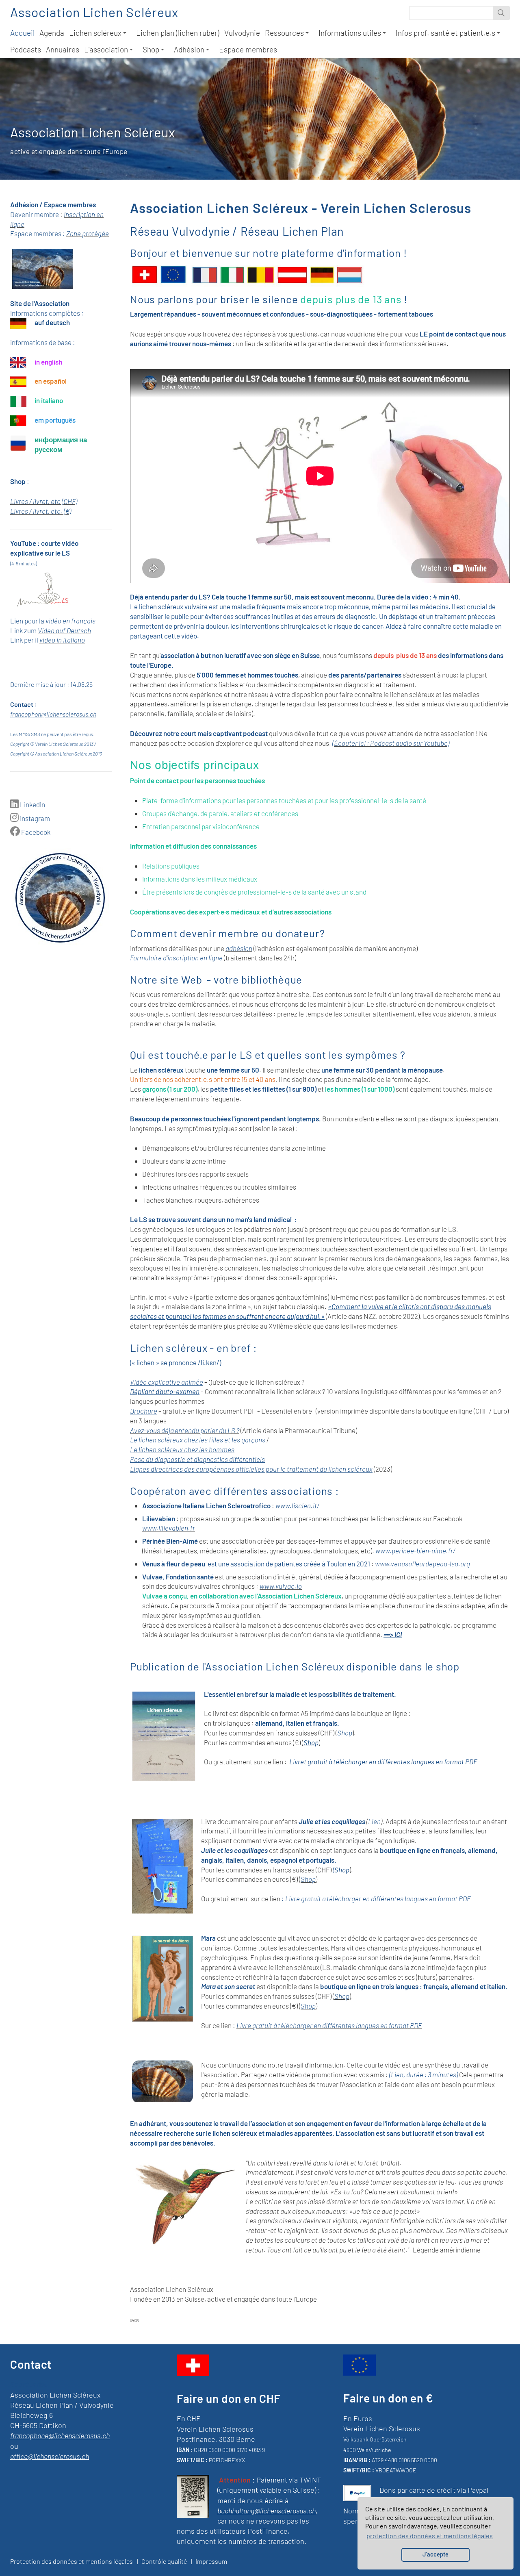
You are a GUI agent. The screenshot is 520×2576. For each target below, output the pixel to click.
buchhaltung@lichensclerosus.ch (266, 2511)
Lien (374, 1821)
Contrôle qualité (164, 2561)
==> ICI (393, 1634)
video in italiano (62, 640)
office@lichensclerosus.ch (50, 2456)
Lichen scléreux (95, 33)
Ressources (284, 33)
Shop (151, 49)
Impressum (211, 2561)
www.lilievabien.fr (169, 1528)
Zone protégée (88, 233)
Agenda (52, 33)
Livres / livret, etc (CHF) (44, 501)
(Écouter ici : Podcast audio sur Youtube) (391, 743)
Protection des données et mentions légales (71, 2561)
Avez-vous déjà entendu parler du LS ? (185, 1430)
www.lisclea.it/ (297, 1505)
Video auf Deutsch (64, 630)
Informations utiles (350, 33)
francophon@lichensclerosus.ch (53, 714)
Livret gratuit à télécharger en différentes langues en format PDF (383, 1761)
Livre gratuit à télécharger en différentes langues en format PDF (378, 1898)
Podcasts (26, 49)
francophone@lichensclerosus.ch (60, 2435)
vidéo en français (70, 621)
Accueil (22, 33)
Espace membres (248, 49)
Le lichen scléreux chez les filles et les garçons (198, 1440)
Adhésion (189, 49)
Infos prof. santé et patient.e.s (445, 33)
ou (14, 2446)
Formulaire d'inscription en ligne (176, 958)
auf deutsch (52, 322)
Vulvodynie (242, 33)
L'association (106, 49)
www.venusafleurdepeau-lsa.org (422, 1564)
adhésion (239, 948)
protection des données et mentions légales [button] (430, 2536)
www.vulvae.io (281, 1586)
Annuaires (63, 49)
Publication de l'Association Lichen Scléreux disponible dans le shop (295, 1666)
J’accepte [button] (435, 2554)
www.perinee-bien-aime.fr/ (415, 1551)
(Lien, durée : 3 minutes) (424, 2074)
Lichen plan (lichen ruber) (178, 33)
